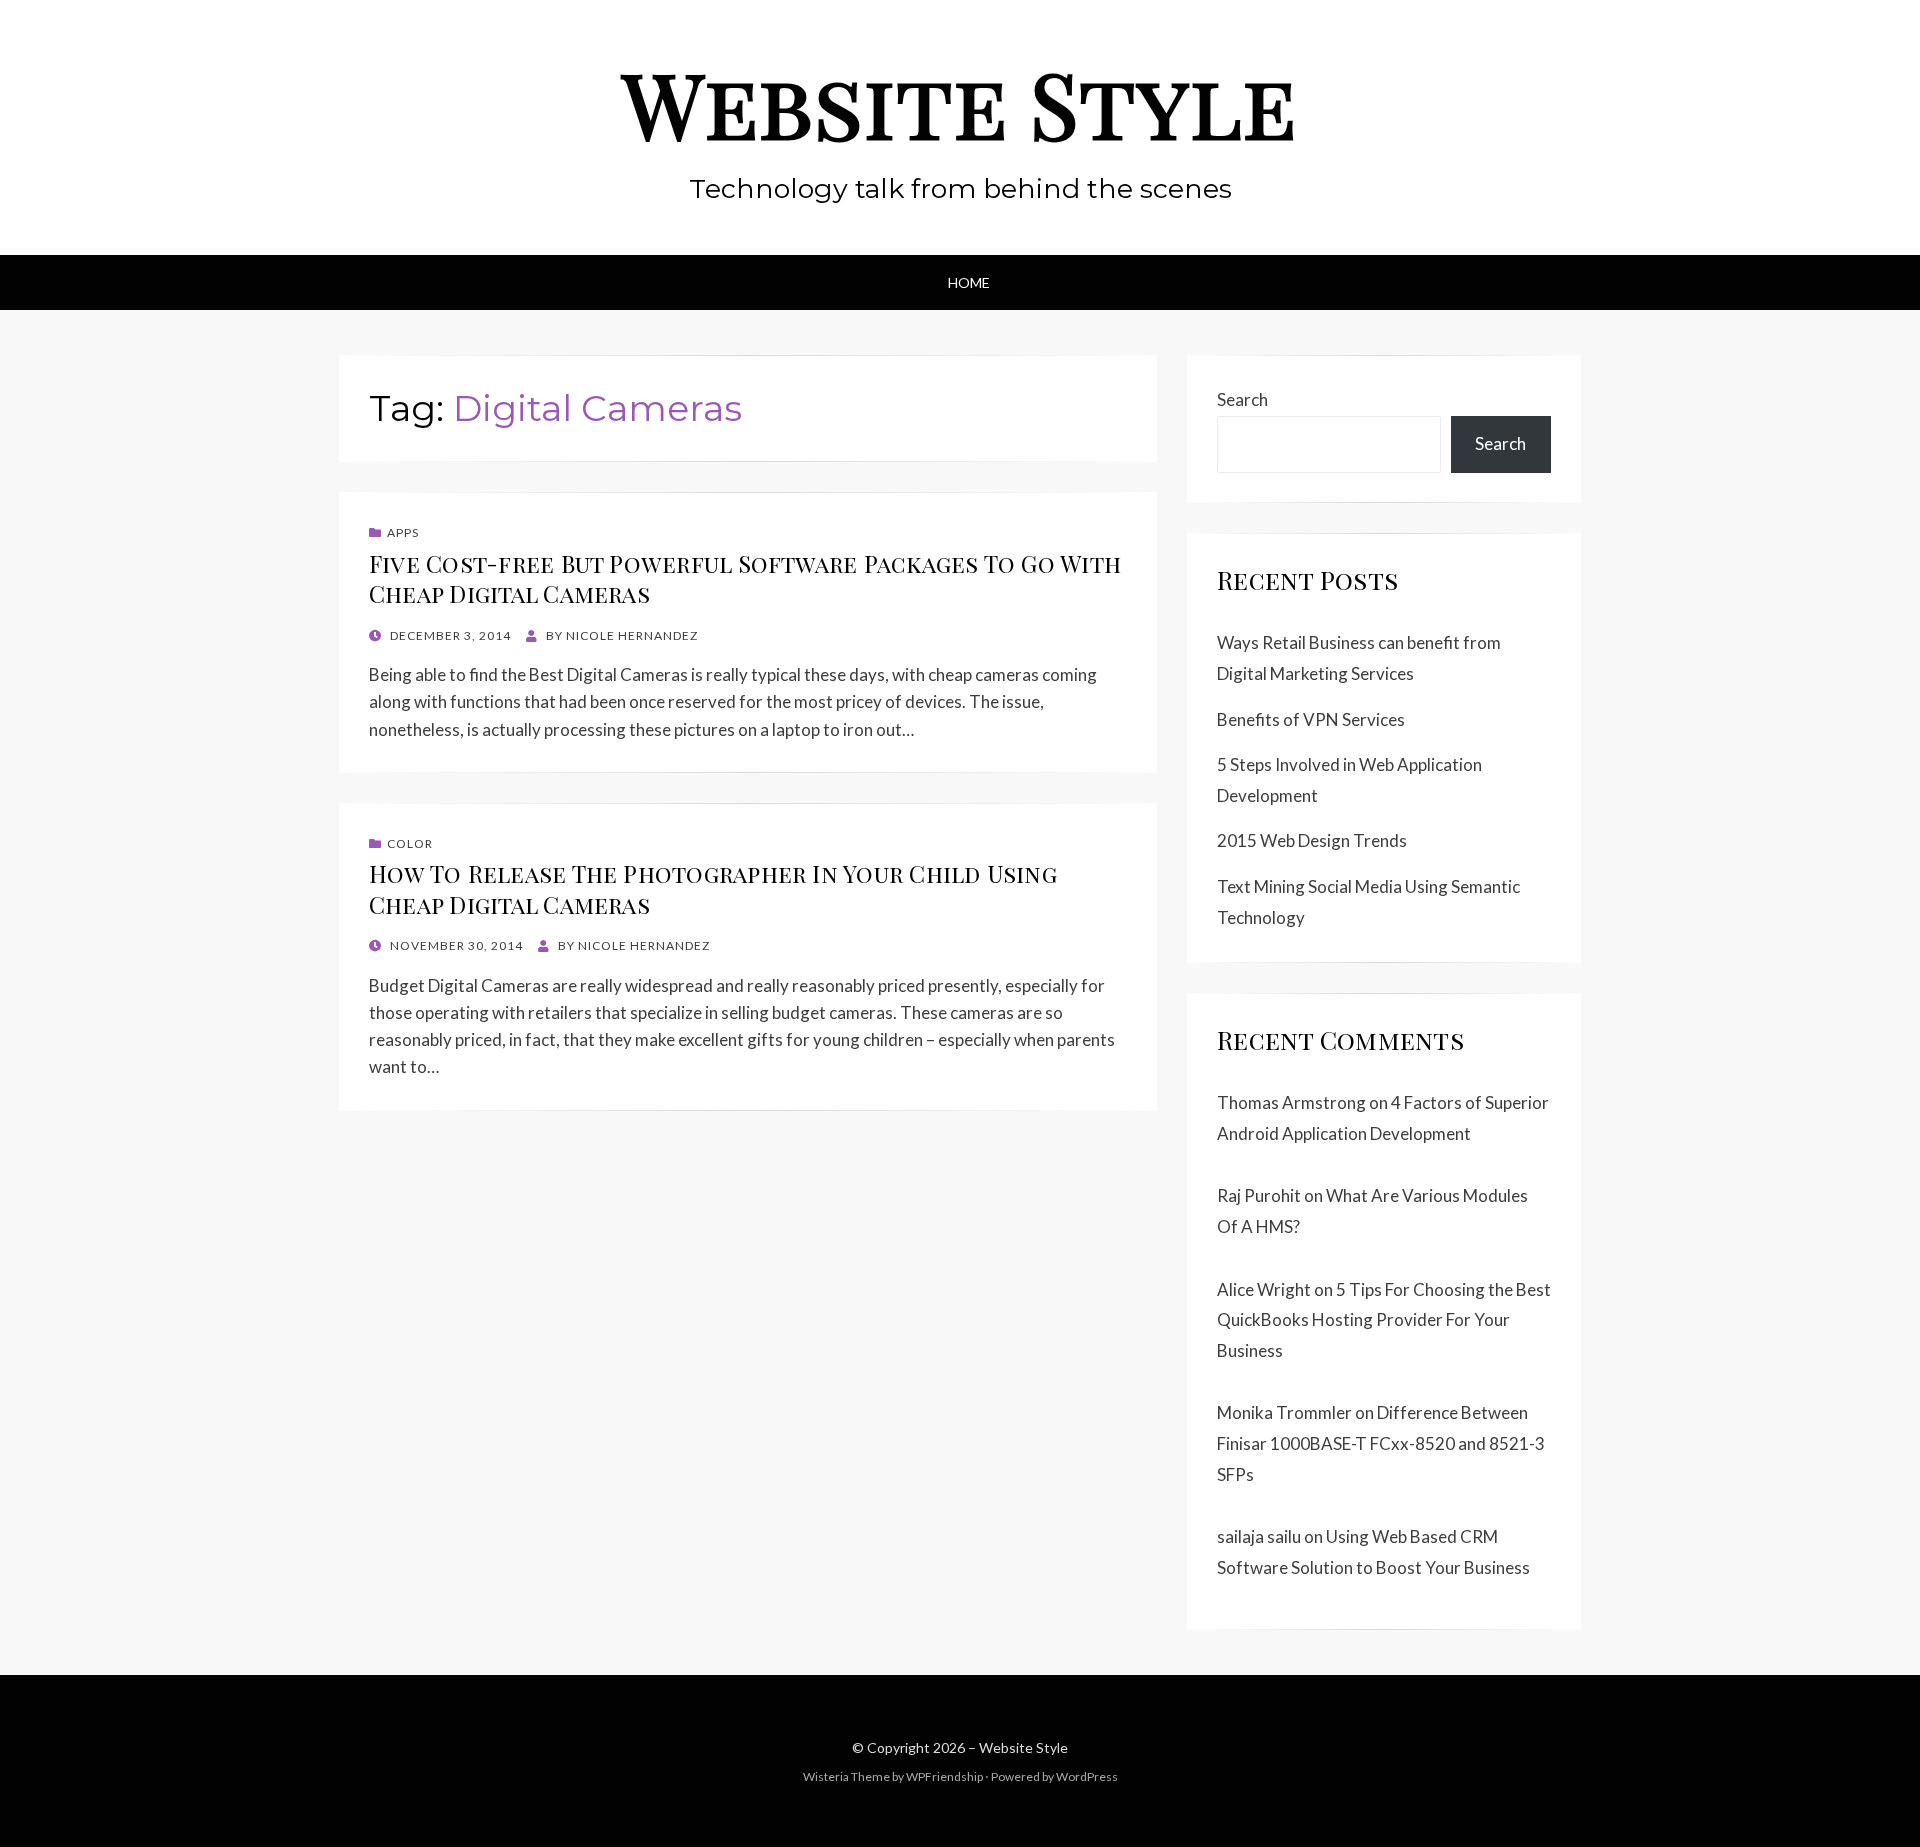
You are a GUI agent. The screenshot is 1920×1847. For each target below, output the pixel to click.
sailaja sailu (1259, 1536)
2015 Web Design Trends (1312, 840)
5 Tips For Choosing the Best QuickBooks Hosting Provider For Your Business (1384, 1320)
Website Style (960, 103)
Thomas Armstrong (1291, 1102)
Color (410, 843)
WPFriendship (944, 1776)
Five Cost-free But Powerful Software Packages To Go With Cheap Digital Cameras (745, 578)
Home (969, 282)
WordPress (1087, 1776)
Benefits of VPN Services (1311, 719)
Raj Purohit (1259, 1195)
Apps (403, 532)
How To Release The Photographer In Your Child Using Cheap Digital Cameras (713, 888)
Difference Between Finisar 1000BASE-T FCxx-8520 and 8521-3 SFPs (1381, 1443)
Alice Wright (1264, 1289)
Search (1242, 399)
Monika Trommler (1284, 1412)
